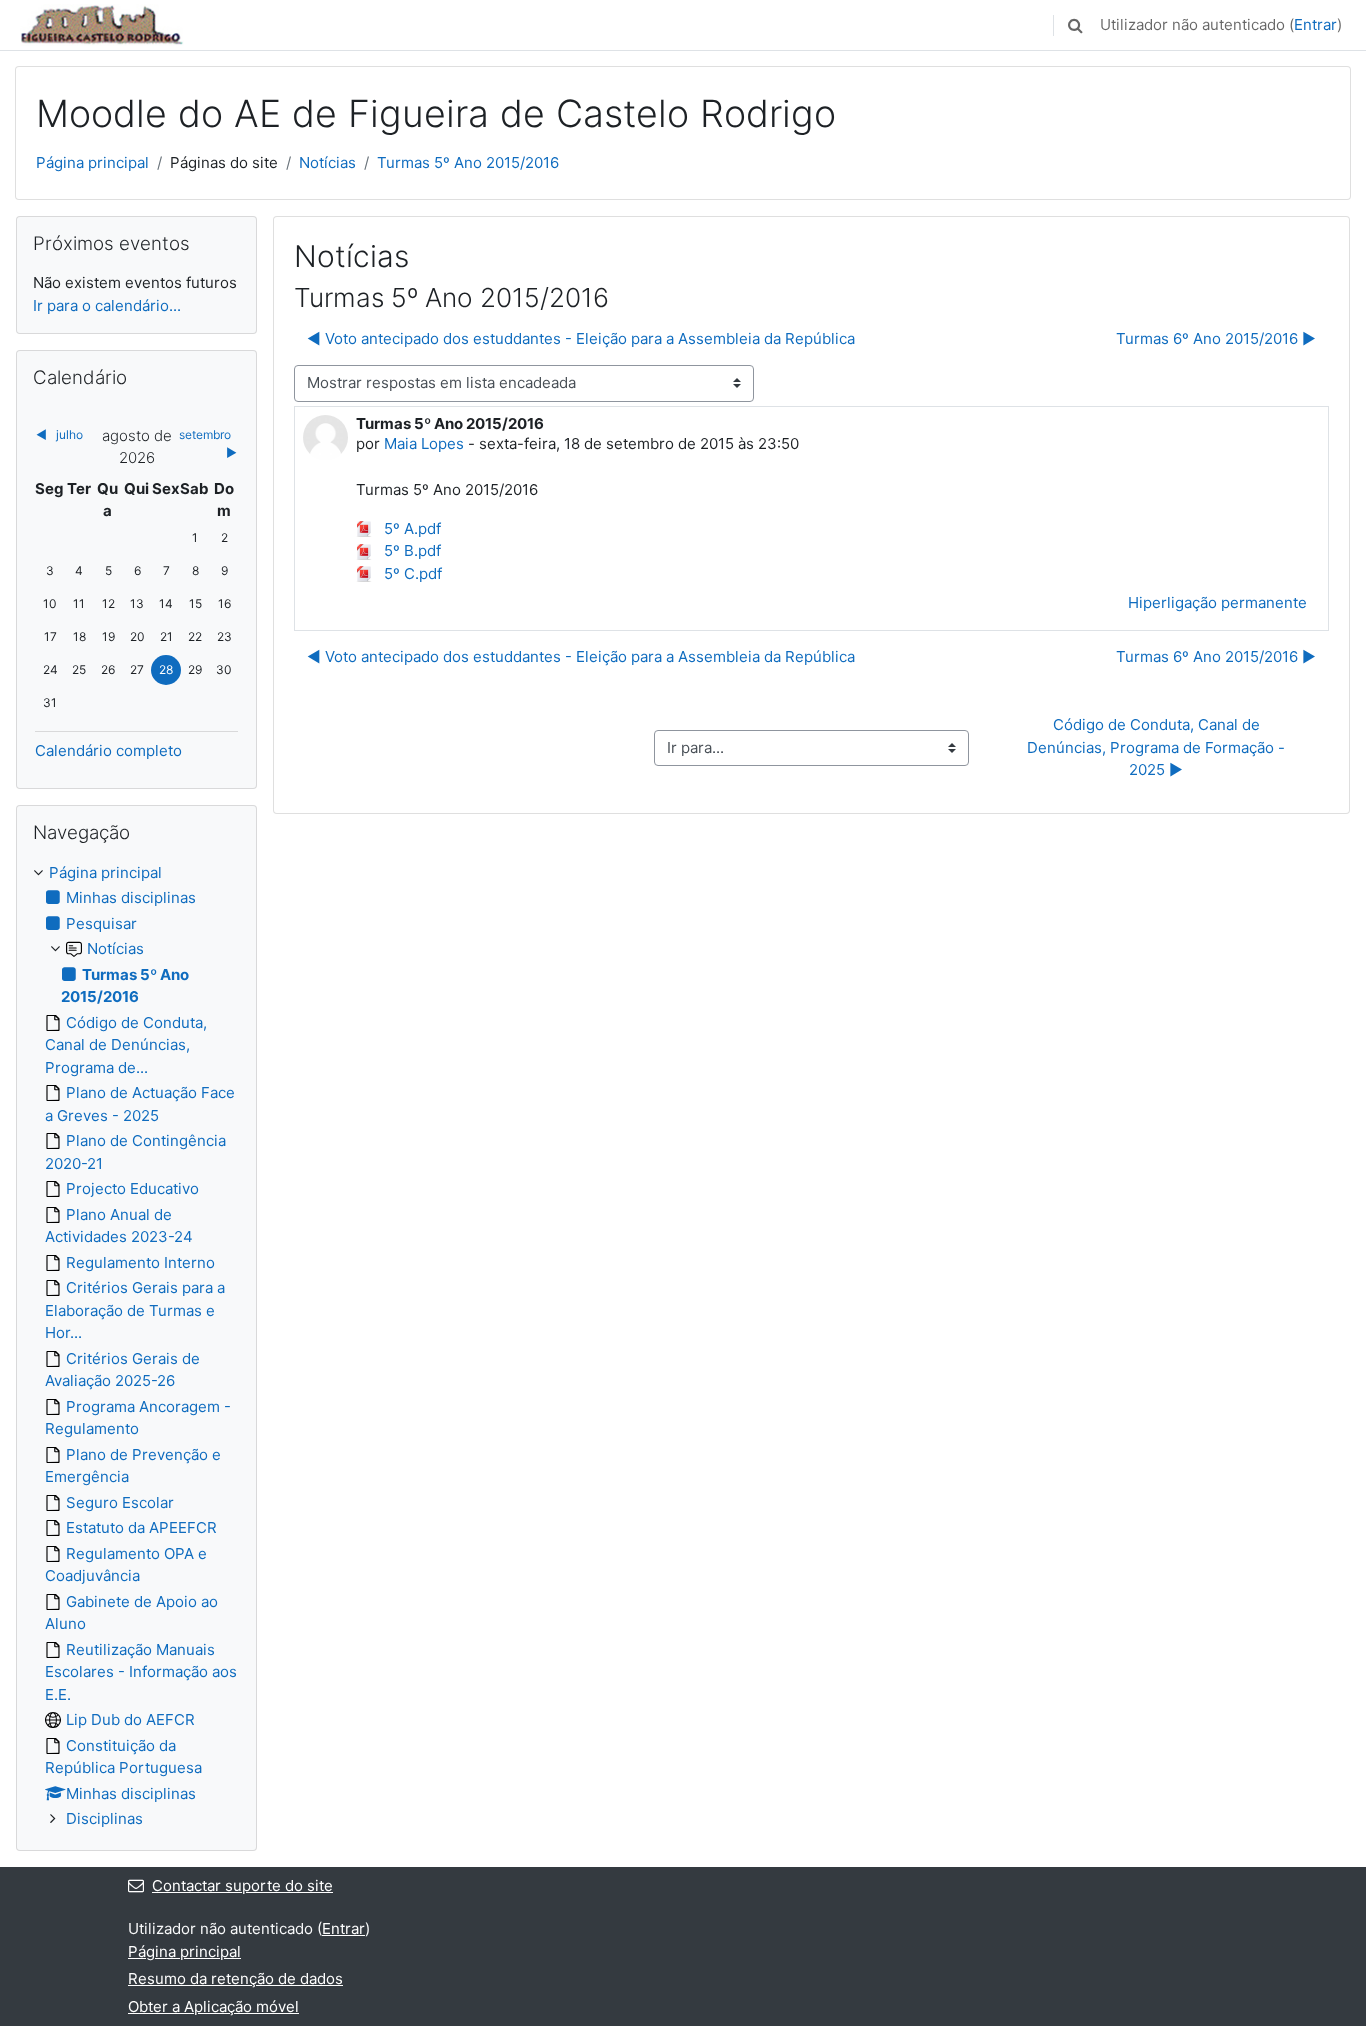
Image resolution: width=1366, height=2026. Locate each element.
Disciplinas (104, 1818)
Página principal (92, 162)
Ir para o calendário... (107, 305)
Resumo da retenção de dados (235, 1978)
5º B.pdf (410, 550)
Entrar (1315, 24)
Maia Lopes (424, 443)
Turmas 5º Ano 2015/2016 (468, 162)
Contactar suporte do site (242, 1885)
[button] (1075, 25)
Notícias (327, 162)
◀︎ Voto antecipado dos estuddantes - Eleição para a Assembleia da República (581, 338)
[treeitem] (136, 1346)
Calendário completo (108, 750)
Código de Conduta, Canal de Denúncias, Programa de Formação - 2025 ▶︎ (1158, 747)
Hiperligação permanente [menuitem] (1217, 602)
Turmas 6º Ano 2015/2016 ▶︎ (1216, 338)
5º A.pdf (410, 528)
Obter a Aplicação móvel (213, 2006)
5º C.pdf (411, 573)
